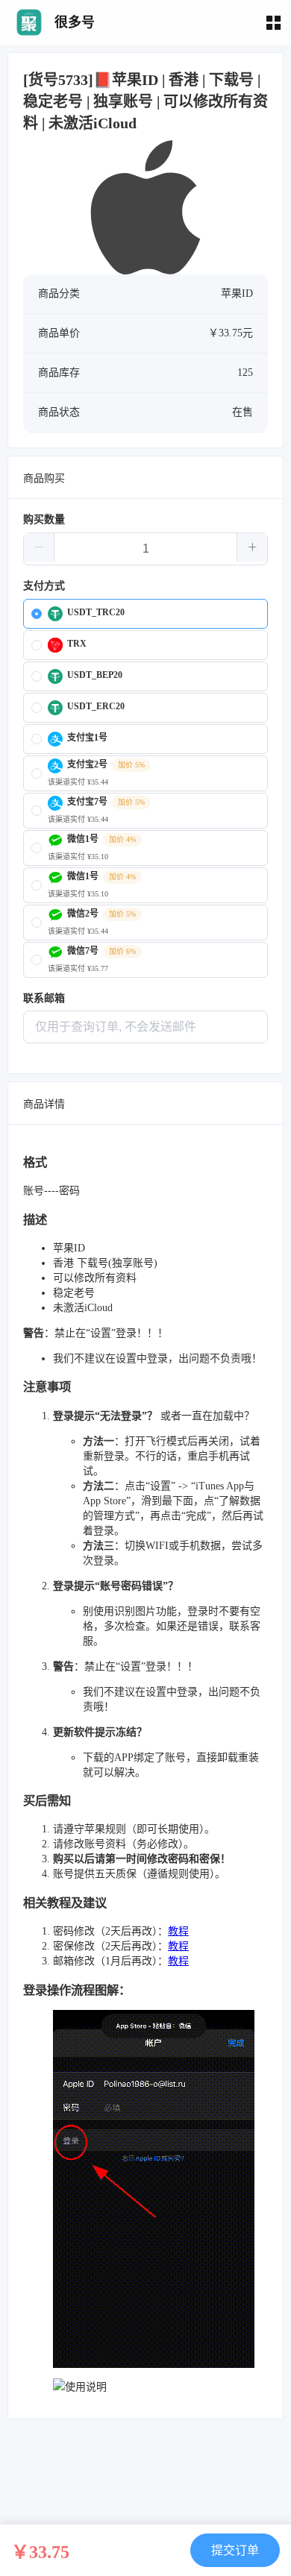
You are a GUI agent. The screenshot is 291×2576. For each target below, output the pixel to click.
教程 (178, 1931)
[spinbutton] (145, 549)
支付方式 (44, 586)
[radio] (145, 614)
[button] (39, 547)
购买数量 (44, 519)
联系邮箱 (44, 998)
